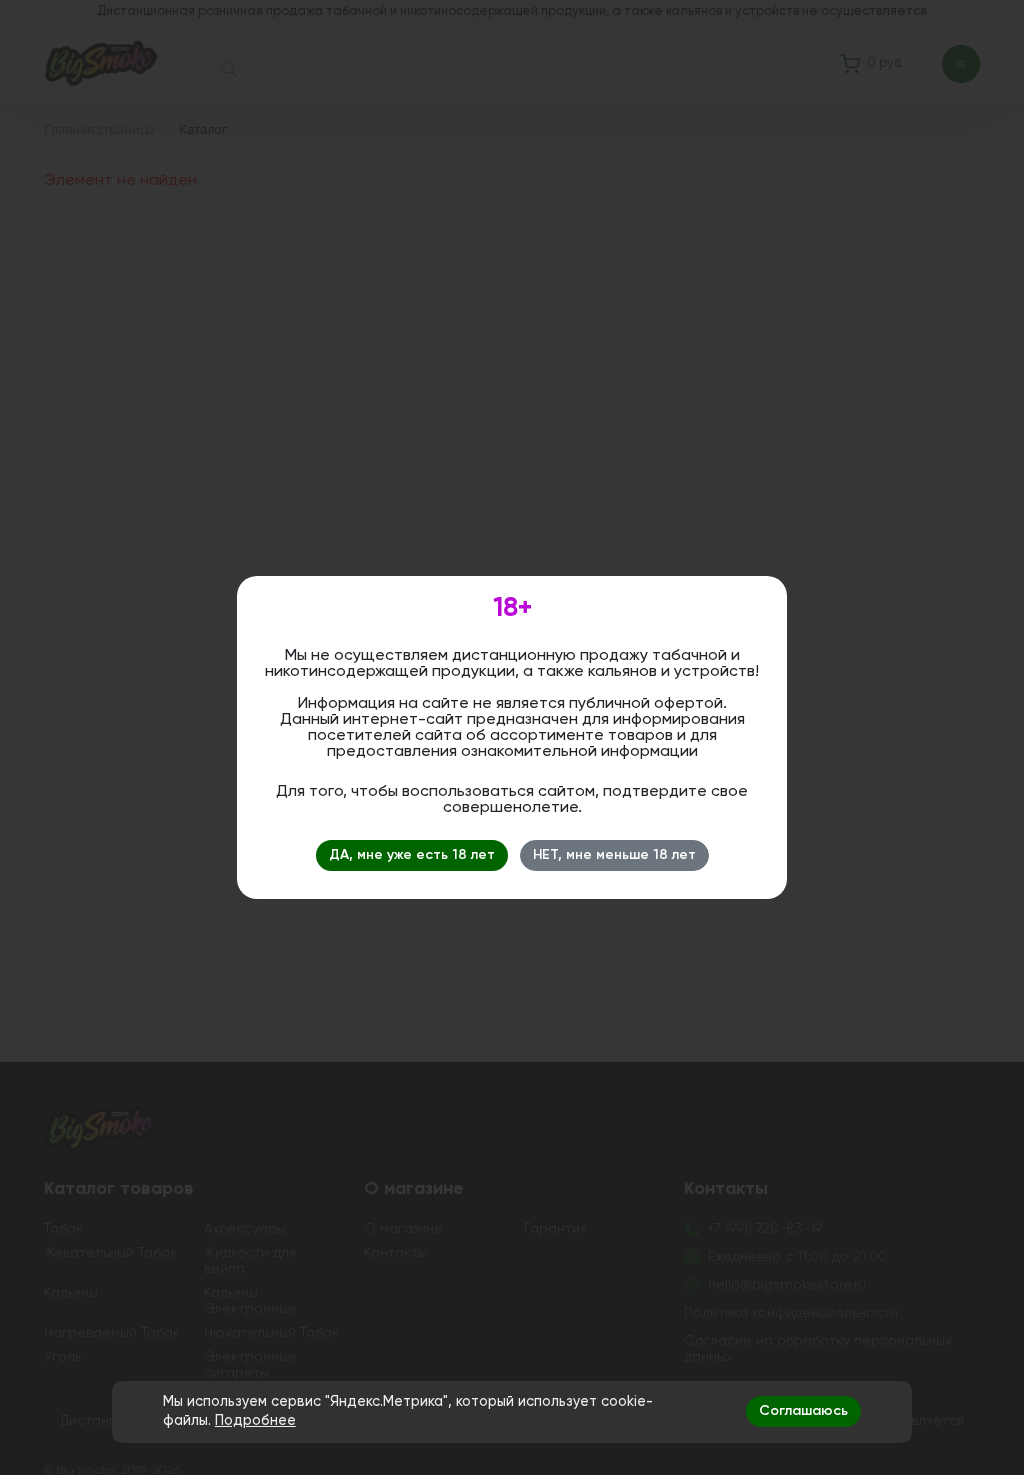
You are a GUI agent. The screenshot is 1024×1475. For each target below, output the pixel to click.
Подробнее (255, 1421)
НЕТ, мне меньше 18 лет (614, 855)
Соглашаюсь (803, 1411)
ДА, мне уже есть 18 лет (412, 855)
